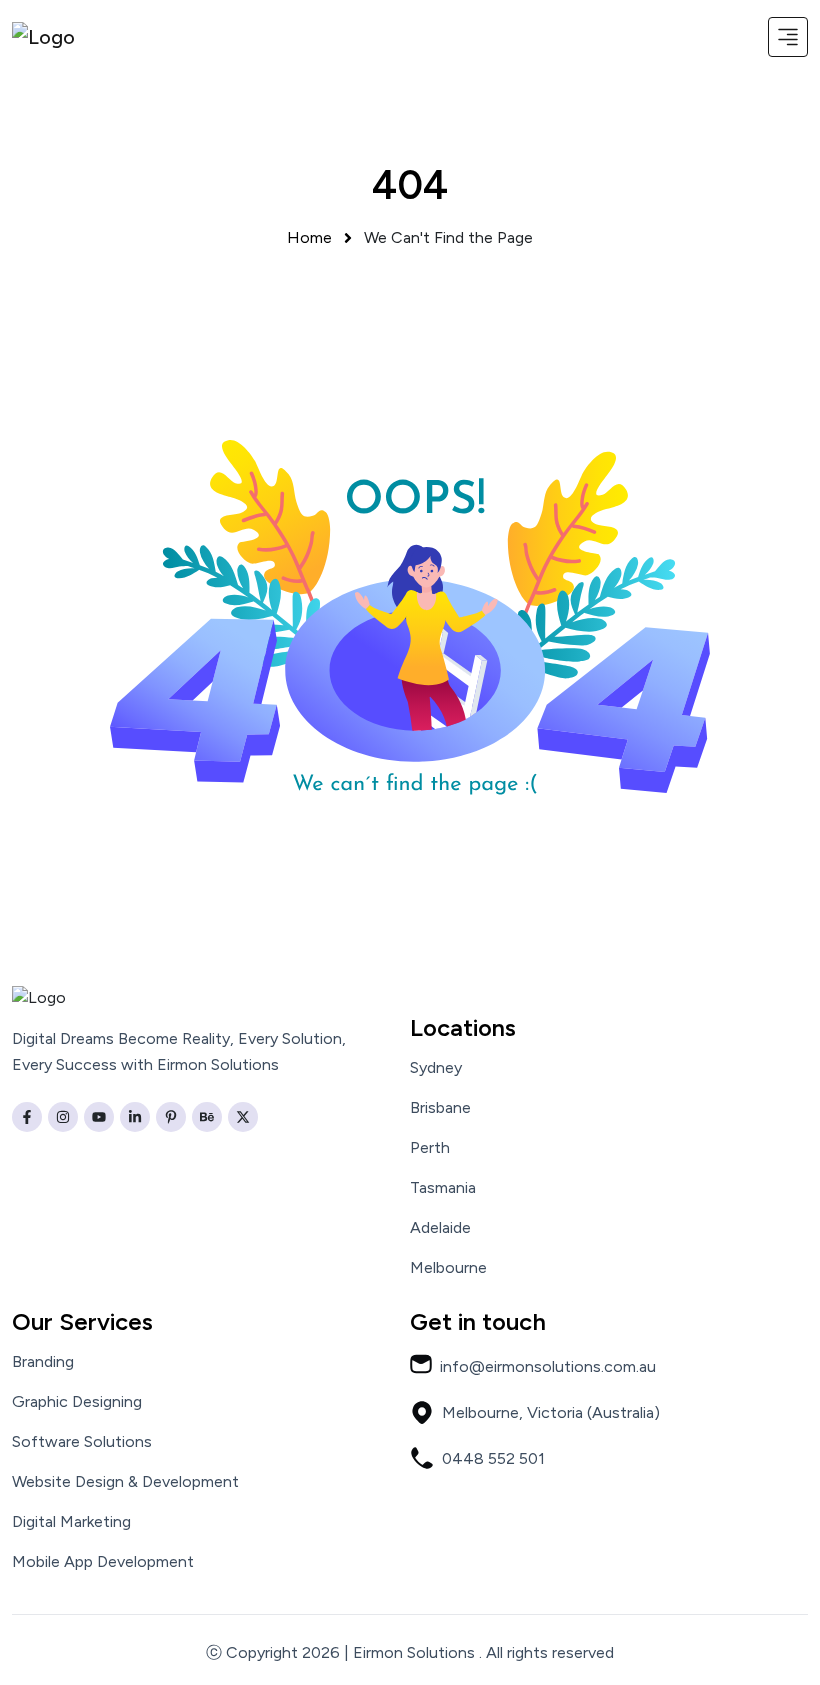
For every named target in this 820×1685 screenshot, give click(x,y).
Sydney (436, 1068)
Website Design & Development (125, 1482)
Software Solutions (82, 1442)
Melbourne (448, 1268)
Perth (430, 1148)
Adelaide (440, 1228)
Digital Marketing (71, 1522)
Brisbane (440, 1108)
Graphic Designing (77, 1402)
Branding (43, 1362)
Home (309, 237)
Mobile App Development (103, 1562)
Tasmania (443, 1188)
